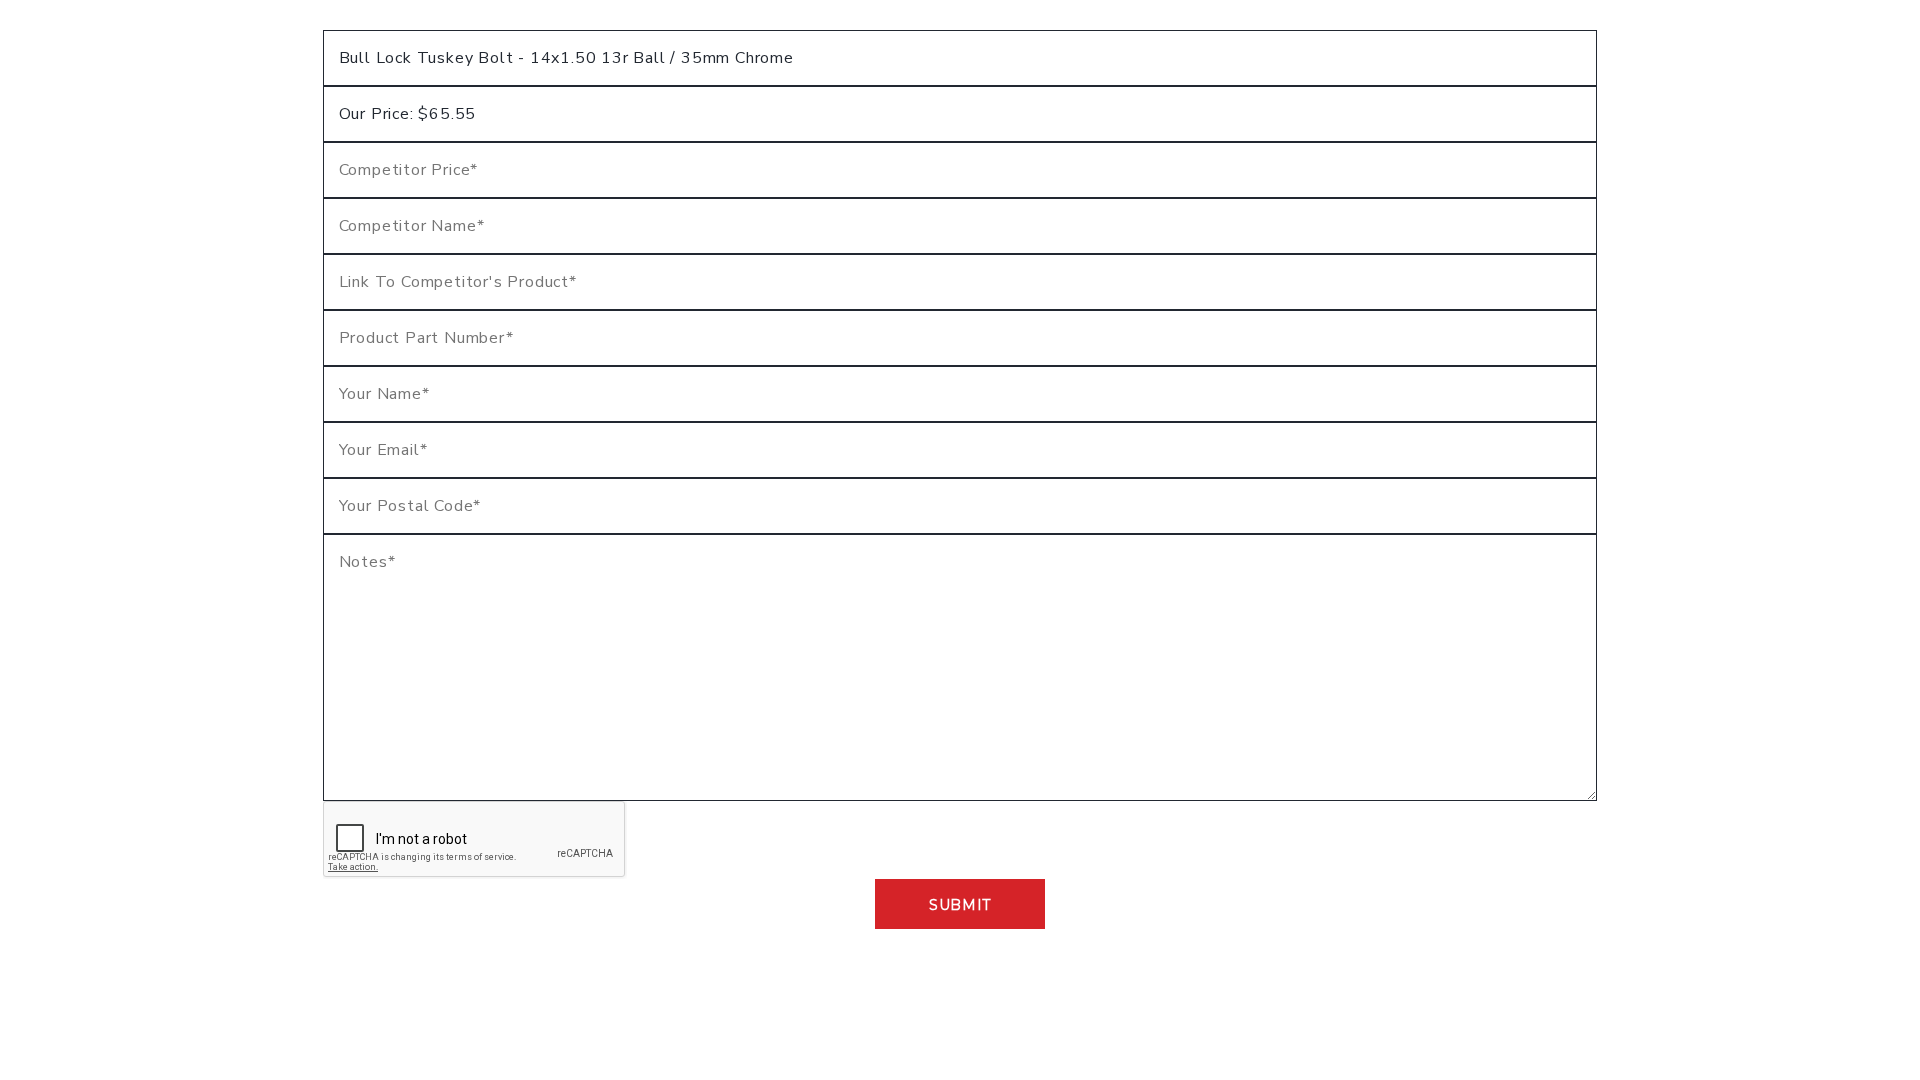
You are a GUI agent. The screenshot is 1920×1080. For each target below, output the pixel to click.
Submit (960, 905)
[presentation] (475, 840)
